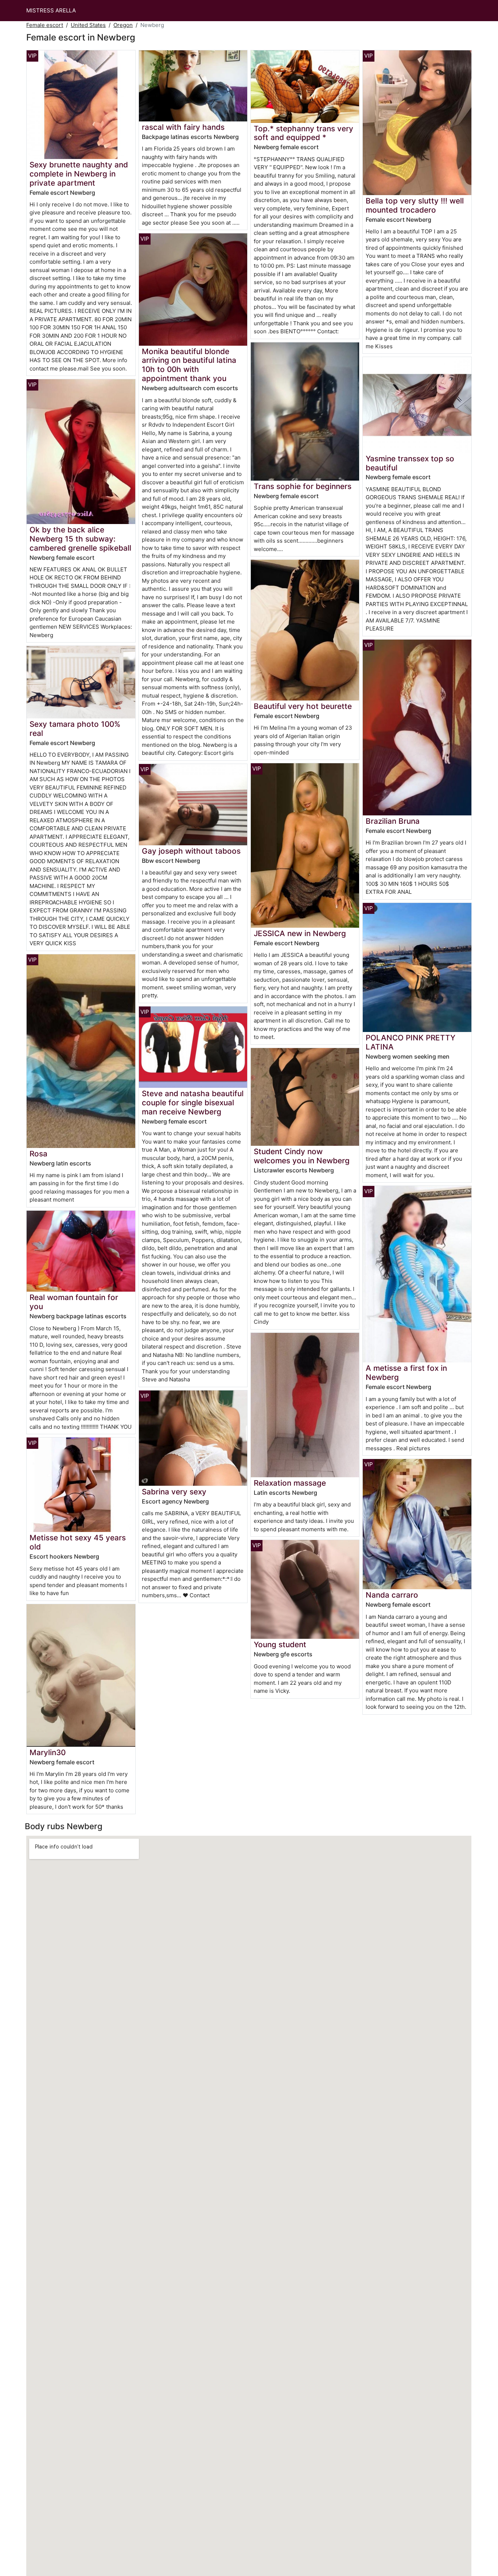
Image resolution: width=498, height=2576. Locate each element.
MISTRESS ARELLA (51, 10)
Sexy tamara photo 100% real (75, 729)
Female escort (45, 25)
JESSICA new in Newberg (300, 933)
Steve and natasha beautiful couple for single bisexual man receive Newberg (193, 1103)
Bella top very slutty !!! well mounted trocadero (415, 205)
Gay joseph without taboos (191, 851)
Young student (280, 1644)
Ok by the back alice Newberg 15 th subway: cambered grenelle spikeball (80, 539)
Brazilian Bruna (393, 821)
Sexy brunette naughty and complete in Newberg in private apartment (79, 174)
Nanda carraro (392, 1595)
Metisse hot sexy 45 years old (78, 1542)
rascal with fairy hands (183, 127)
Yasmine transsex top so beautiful (410, 463)
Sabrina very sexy (174, 1492)
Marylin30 (48, 1752)
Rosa (38, 1154)
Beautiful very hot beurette (303, 706)
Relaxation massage (290, 1483)
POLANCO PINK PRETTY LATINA (411, 1042)
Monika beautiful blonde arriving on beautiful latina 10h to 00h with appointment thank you (189, 365)
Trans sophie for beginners (303, 486)
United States (88, 25)
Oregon (123, 25)
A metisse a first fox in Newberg (406, 1373)
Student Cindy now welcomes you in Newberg (302, 1156)
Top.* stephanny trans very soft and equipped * (304, 133)
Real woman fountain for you (74, 1302)
